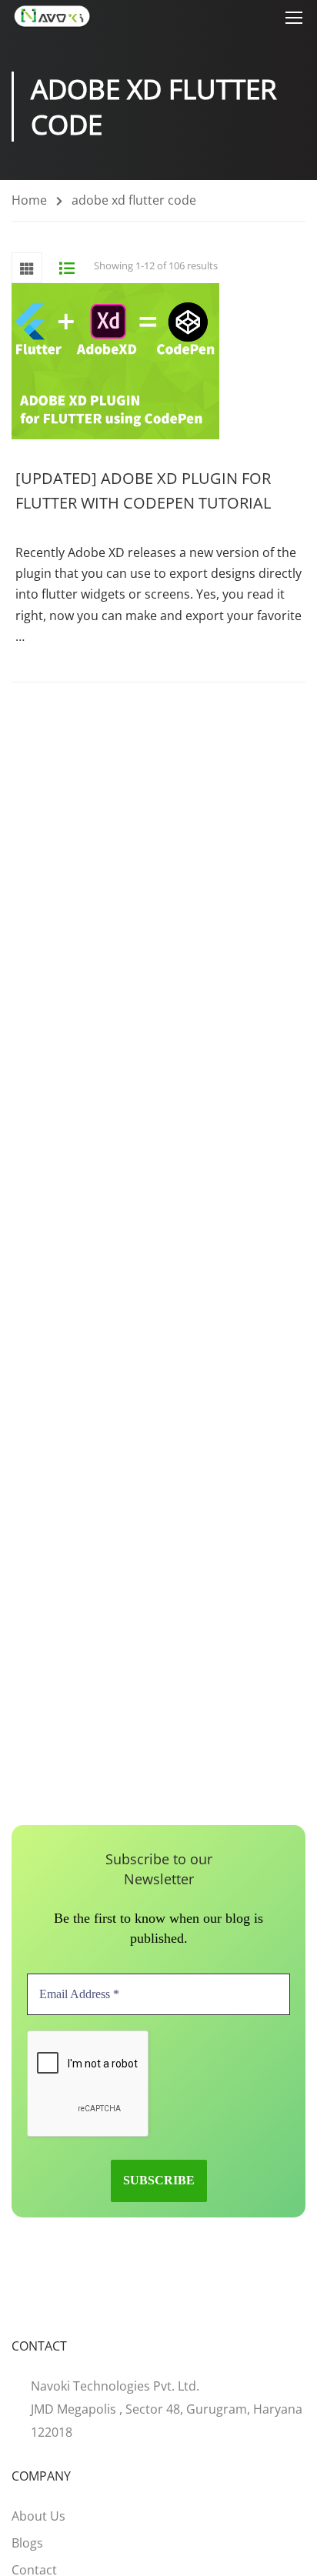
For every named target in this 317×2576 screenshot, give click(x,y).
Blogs (27, 2543)
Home (29, 200)
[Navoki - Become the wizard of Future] (52, 17)
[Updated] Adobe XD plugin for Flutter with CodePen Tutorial (143, 491)
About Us (38, 2516)
